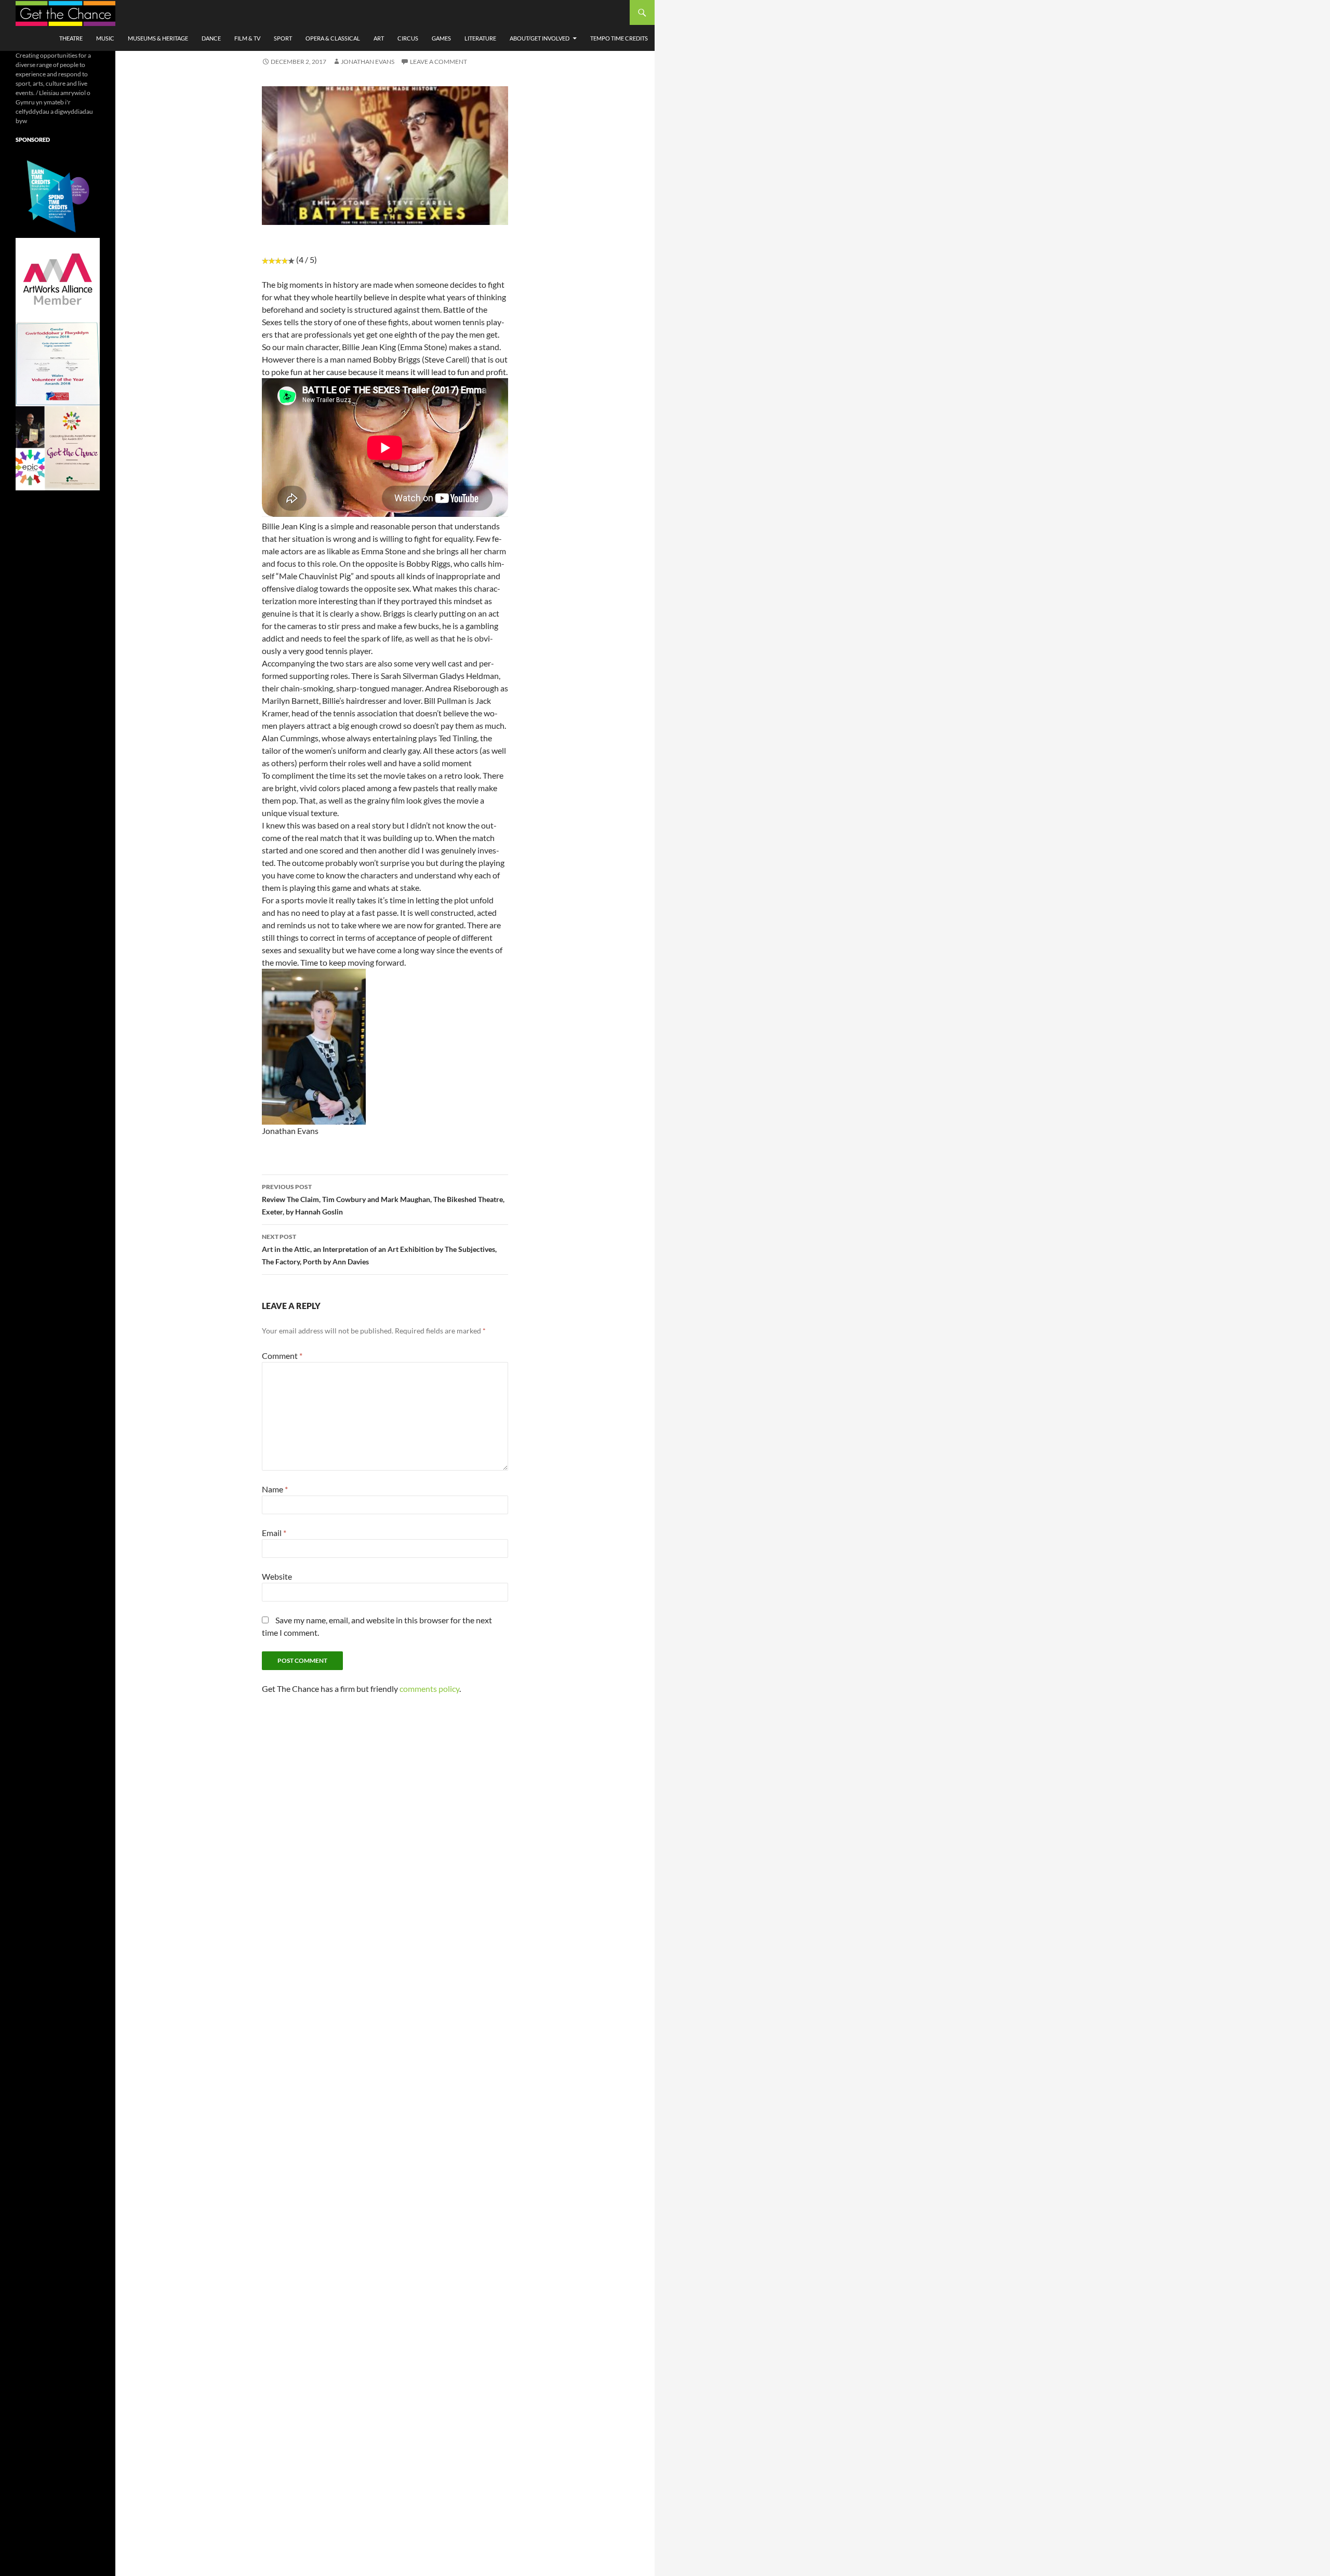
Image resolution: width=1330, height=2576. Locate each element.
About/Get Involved (540, 38)
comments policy (429, 1689)
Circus (408, 38)
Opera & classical (333, 38)
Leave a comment (438, 62)
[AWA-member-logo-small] (58, 279)
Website (277, 1576)
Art (379, 38)
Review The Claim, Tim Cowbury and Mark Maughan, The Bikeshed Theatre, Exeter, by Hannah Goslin (383, 1199)
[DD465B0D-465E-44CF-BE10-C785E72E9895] (58, 448)
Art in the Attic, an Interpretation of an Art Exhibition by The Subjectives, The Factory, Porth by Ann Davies (379, 1249)
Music (105, 38)
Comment (282, 1356)
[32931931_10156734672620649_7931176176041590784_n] (58, 363)
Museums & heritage (158, 38)
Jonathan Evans (368, 62)
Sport (283, 38)
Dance (211, 38)
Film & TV (247, 38)
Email (274, 1533)
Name (275, 1489)
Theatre (71, 38)
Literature (480, 38)
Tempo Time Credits (619, 38)
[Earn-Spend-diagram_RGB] (58, 195)
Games (441, 38)
